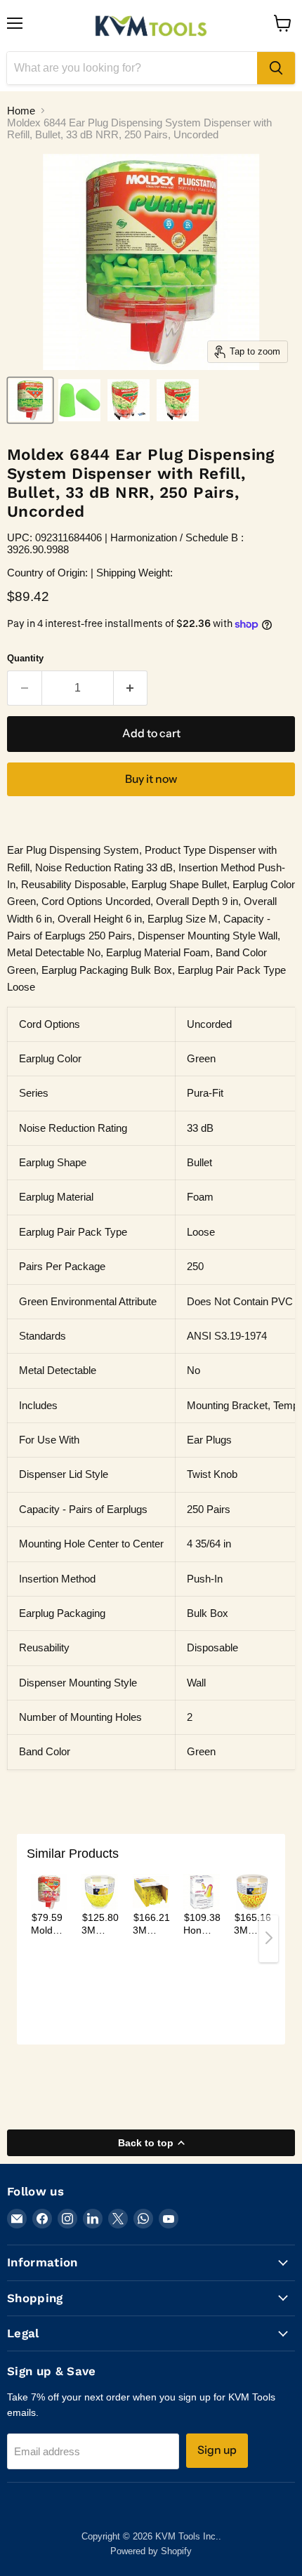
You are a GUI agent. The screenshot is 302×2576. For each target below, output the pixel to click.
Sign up (217, 2450)
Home (21, 111)
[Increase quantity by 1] (131, 688)
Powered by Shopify (151, 2551)
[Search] (276, 68)
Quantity (25, 658)
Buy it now (151, 779)
